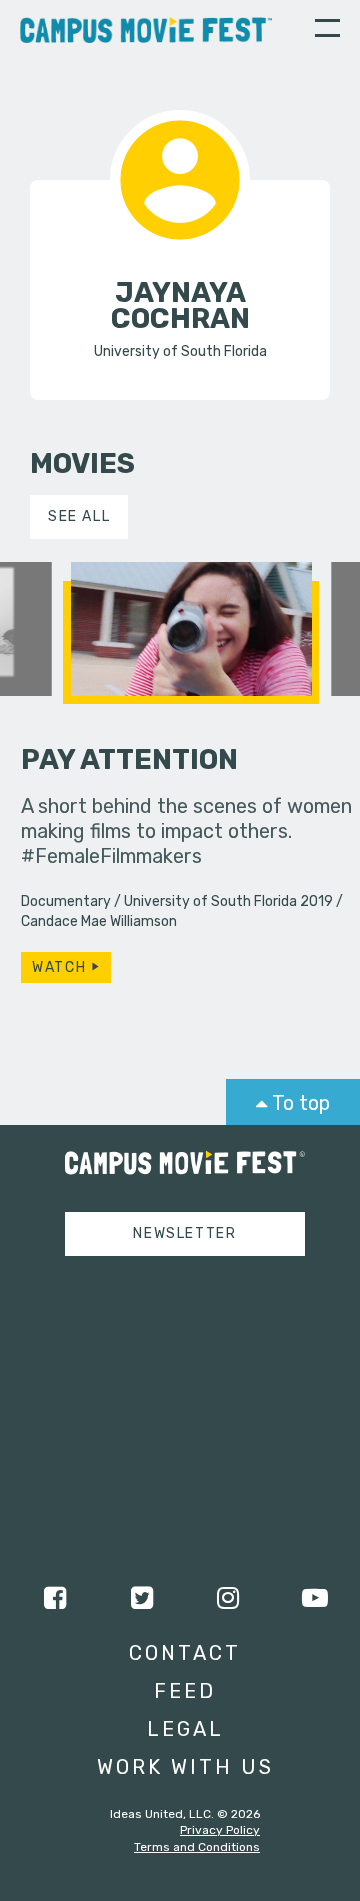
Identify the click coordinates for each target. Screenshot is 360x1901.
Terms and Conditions (197, 1847)
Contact (185, 1653)
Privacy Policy (220, 1830)
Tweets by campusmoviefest (166, 1290)
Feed (185, 1691)
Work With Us (185, 1767)
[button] (327, 31)
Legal (185, 1729)
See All (79, 516)
